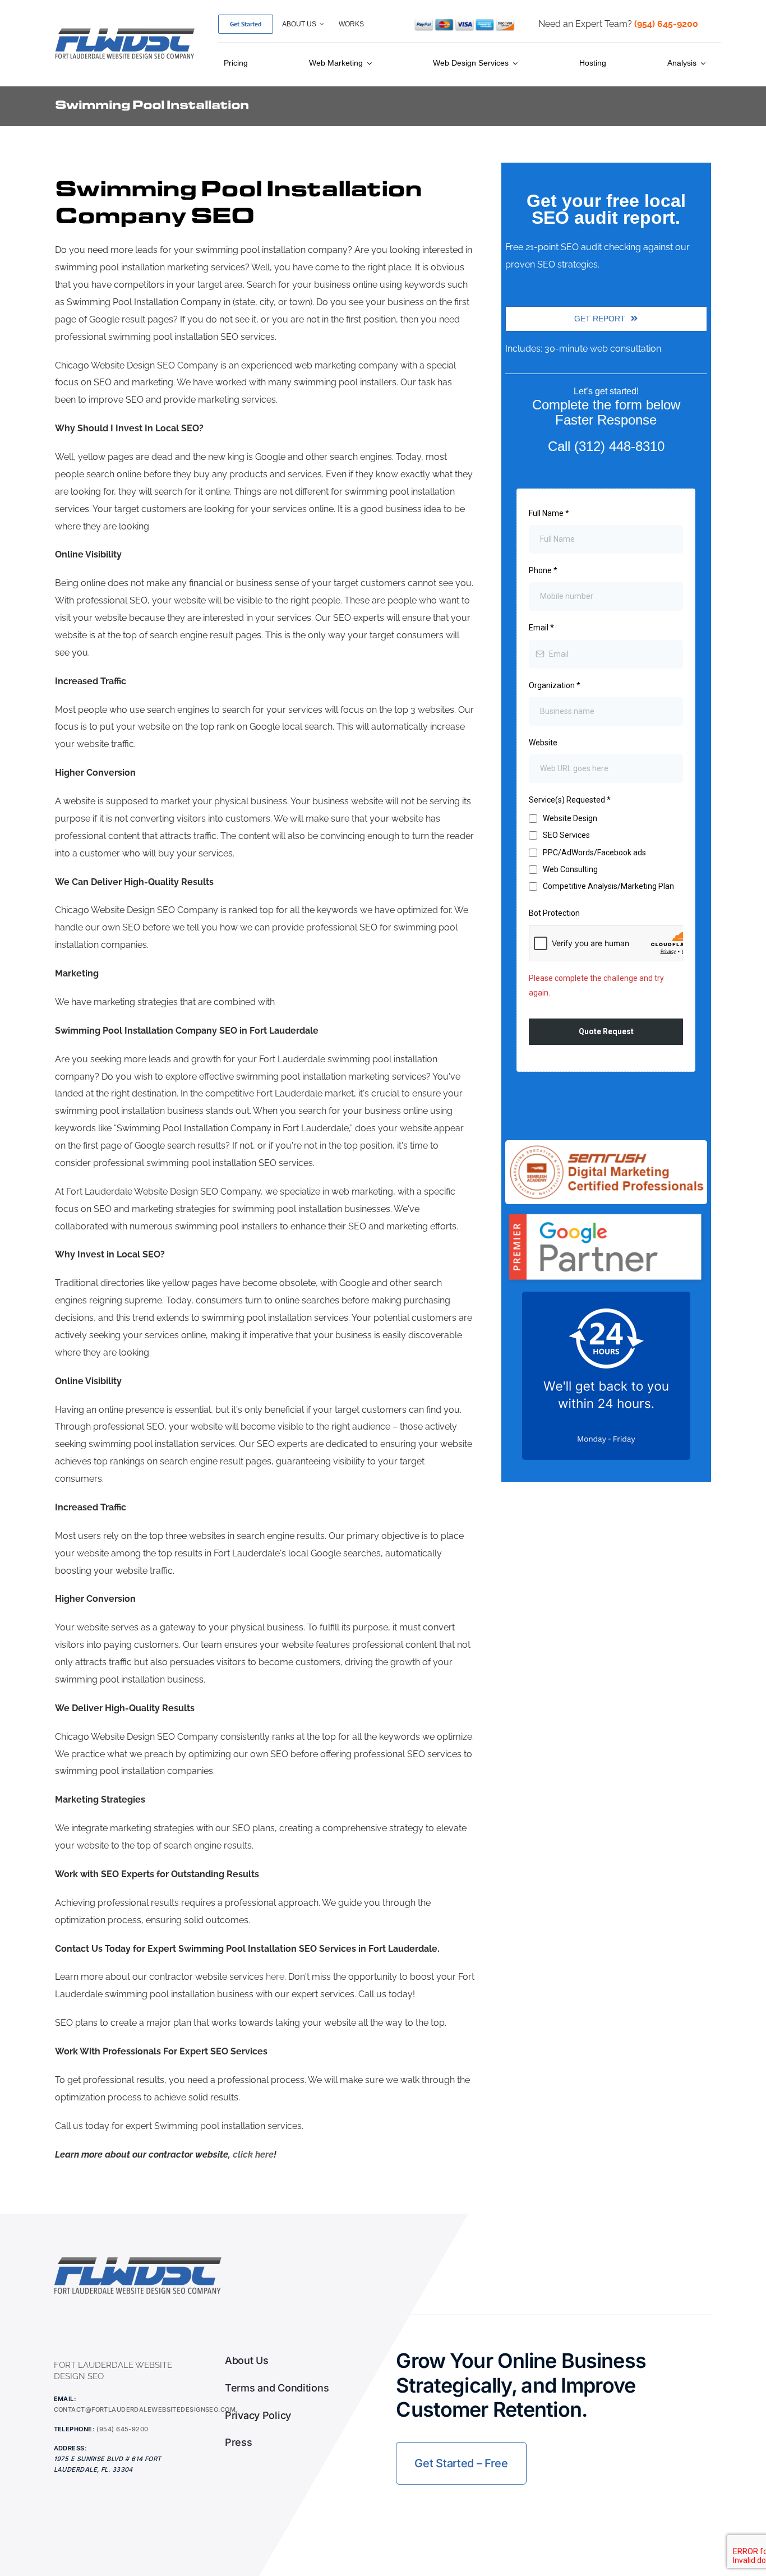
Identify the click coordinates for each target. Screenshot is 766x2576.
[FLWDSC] (125, 30)
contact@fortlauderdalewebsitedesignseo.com (145, 2409)
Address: (71, 2448)
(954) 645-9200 (122, 2429)
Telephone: (74, 2429)
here (275, 1977)
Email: (65, 2399)
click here (253, 2155)
